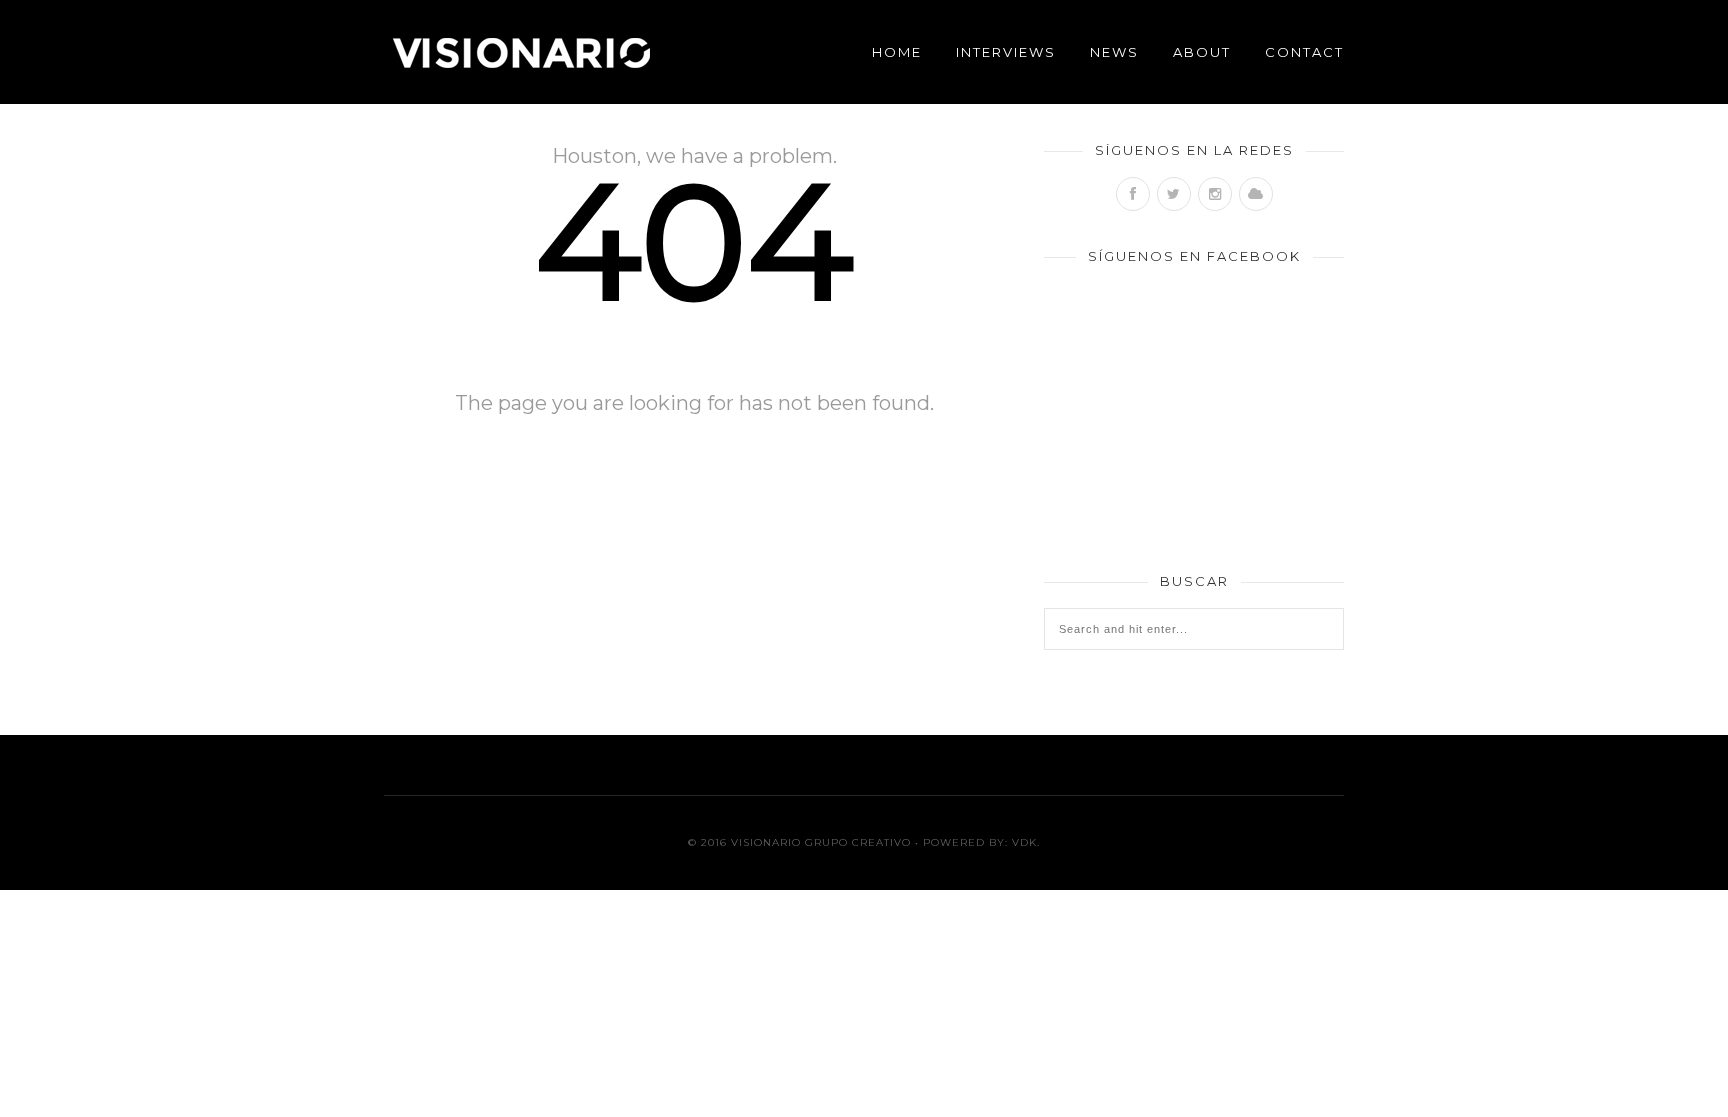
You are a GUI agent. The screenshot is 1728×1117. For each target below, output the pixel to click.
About (1202, 52)
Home (897, 52)
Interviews (1006, 52)
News (1114, 52)
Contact (1304, 52)
